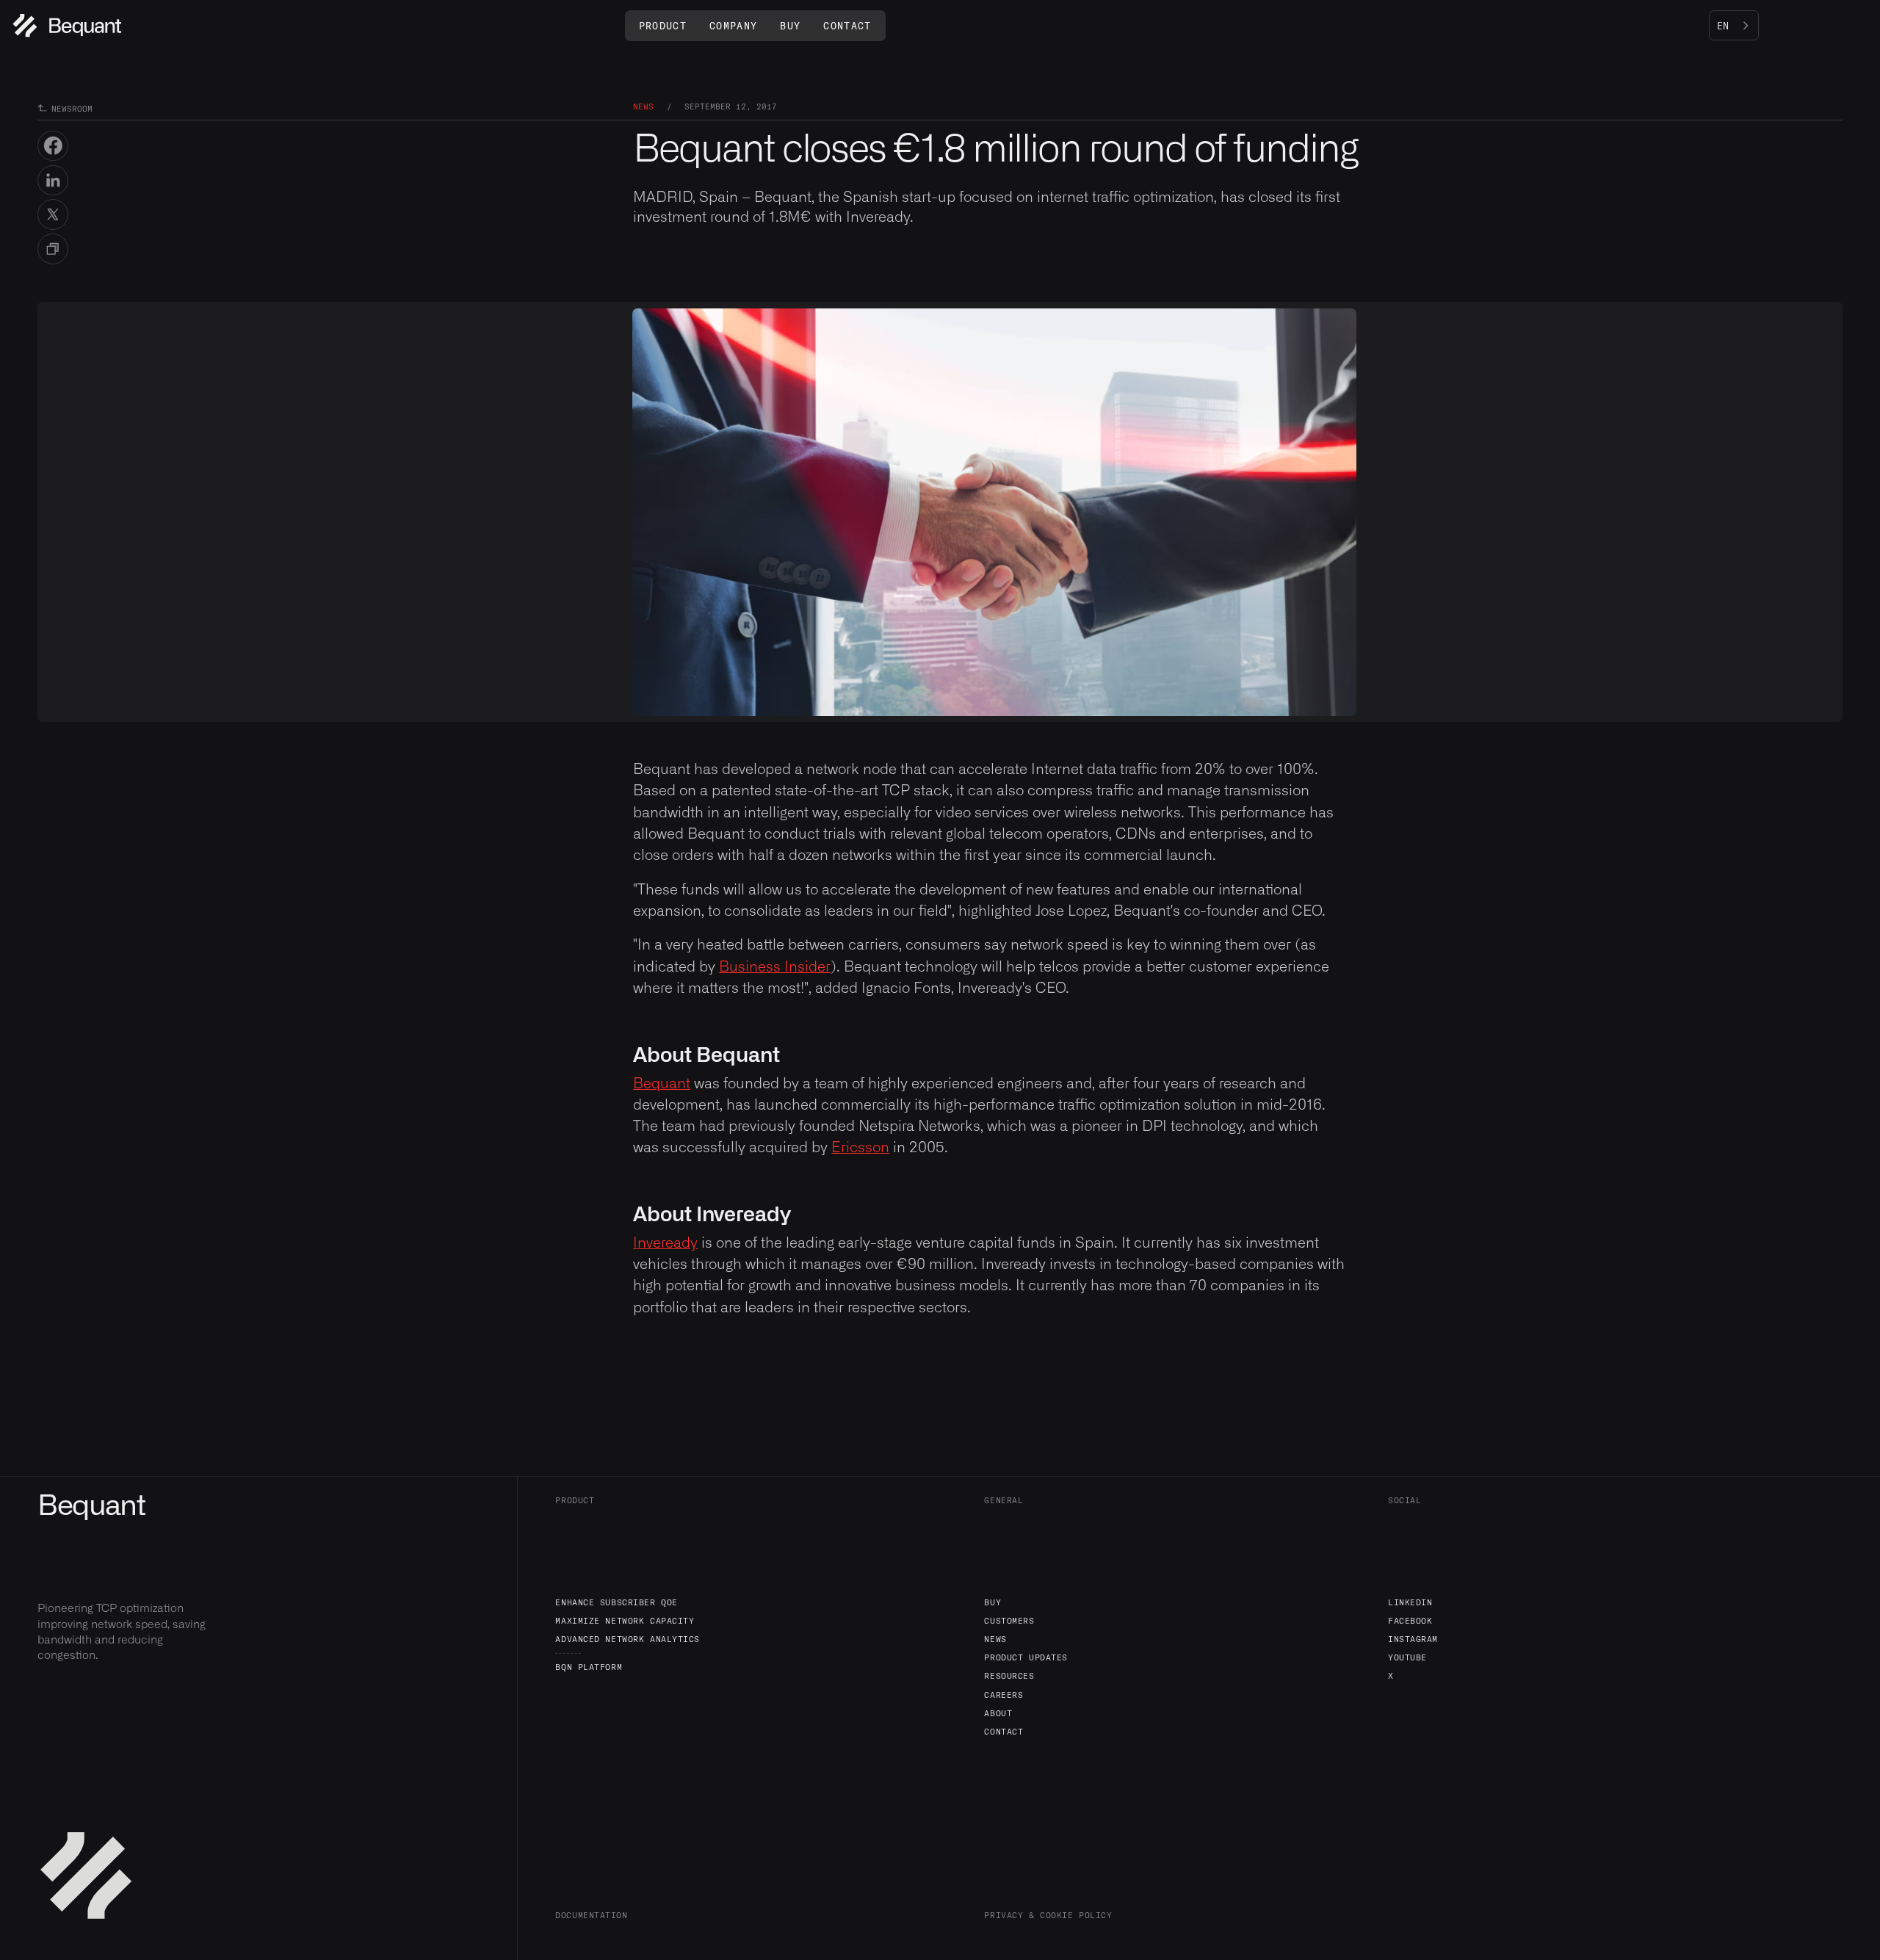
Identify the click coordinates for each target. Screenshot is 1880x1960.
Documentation (591, 1915)
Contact (1004, 1731)
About (998, 1713)
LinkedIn (1410, 1602)
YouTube (1407, 1657)
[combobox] (1734, 26)
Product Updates (1026, 1657)
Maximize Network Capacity (625, 1620)
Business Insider (775, 967)
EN (1723, 26)
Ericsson (860, 1148)
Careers (1004, 1695)
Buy (993, 1602)
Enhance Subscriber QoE (616, 1602)
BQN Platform (589, 1667)
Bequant (662, 1084)
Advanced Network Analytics (628, 1639)
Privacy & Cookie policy (1048, 1915)
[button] (663, 26)
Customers (1009, 1620)
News (995, 1639)
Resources (1009, 1675)
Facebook (1410, 1620)
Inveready (665, 1243)
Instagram (1413, 1639)
